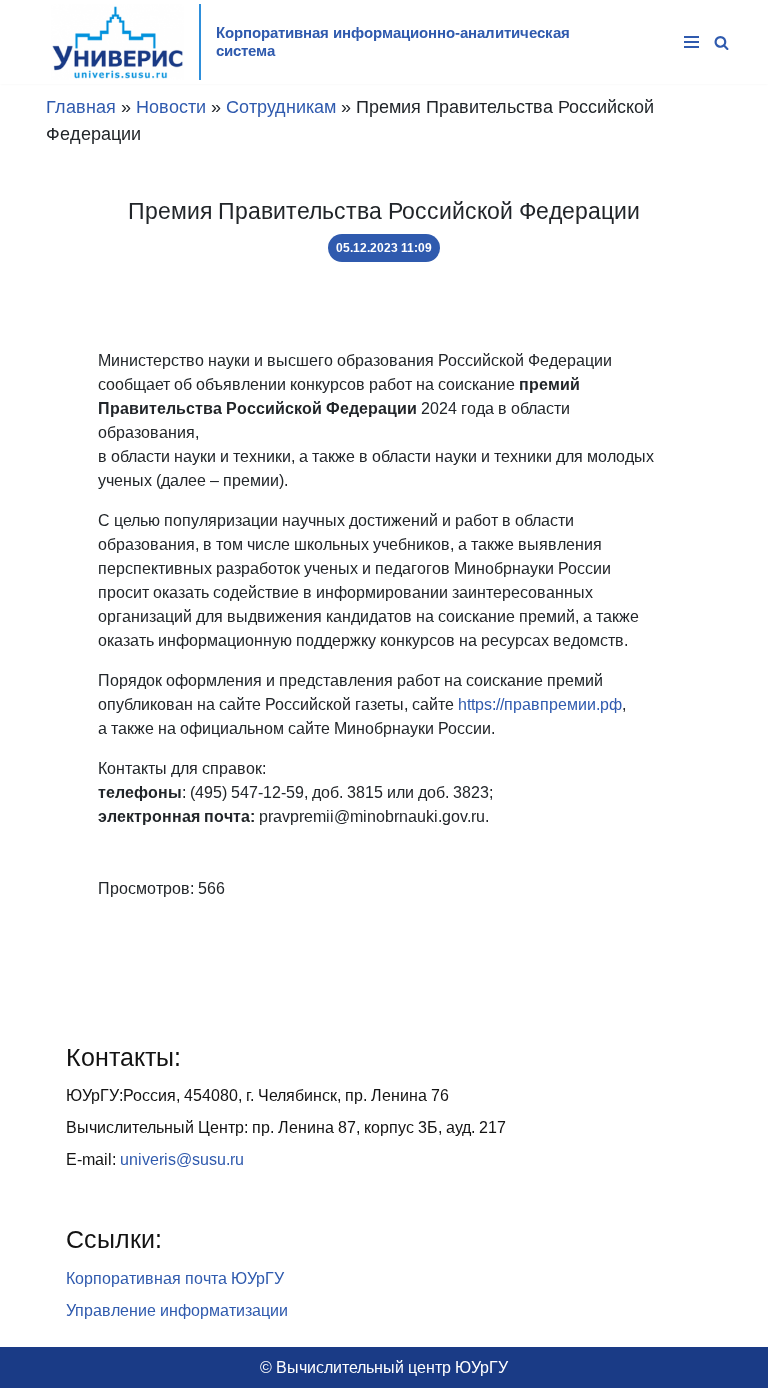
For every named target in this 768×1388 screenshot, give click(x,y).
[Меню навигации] (691, 42)
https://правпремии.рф (540, 704)
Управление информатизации (177, 1310)
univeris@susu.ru (182, 1159)
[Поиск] (721, 42)
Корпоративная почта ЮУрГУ (175, 1278)
